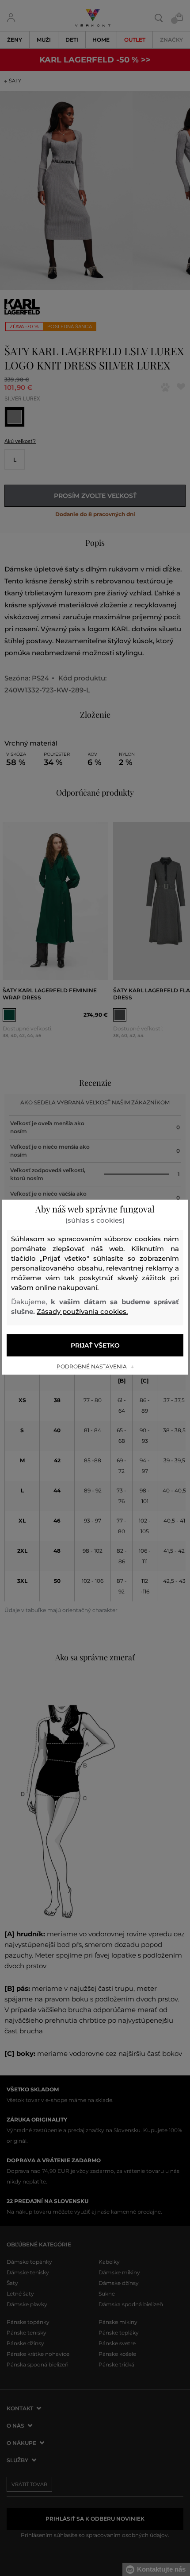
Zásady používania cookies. (82, 1311)
